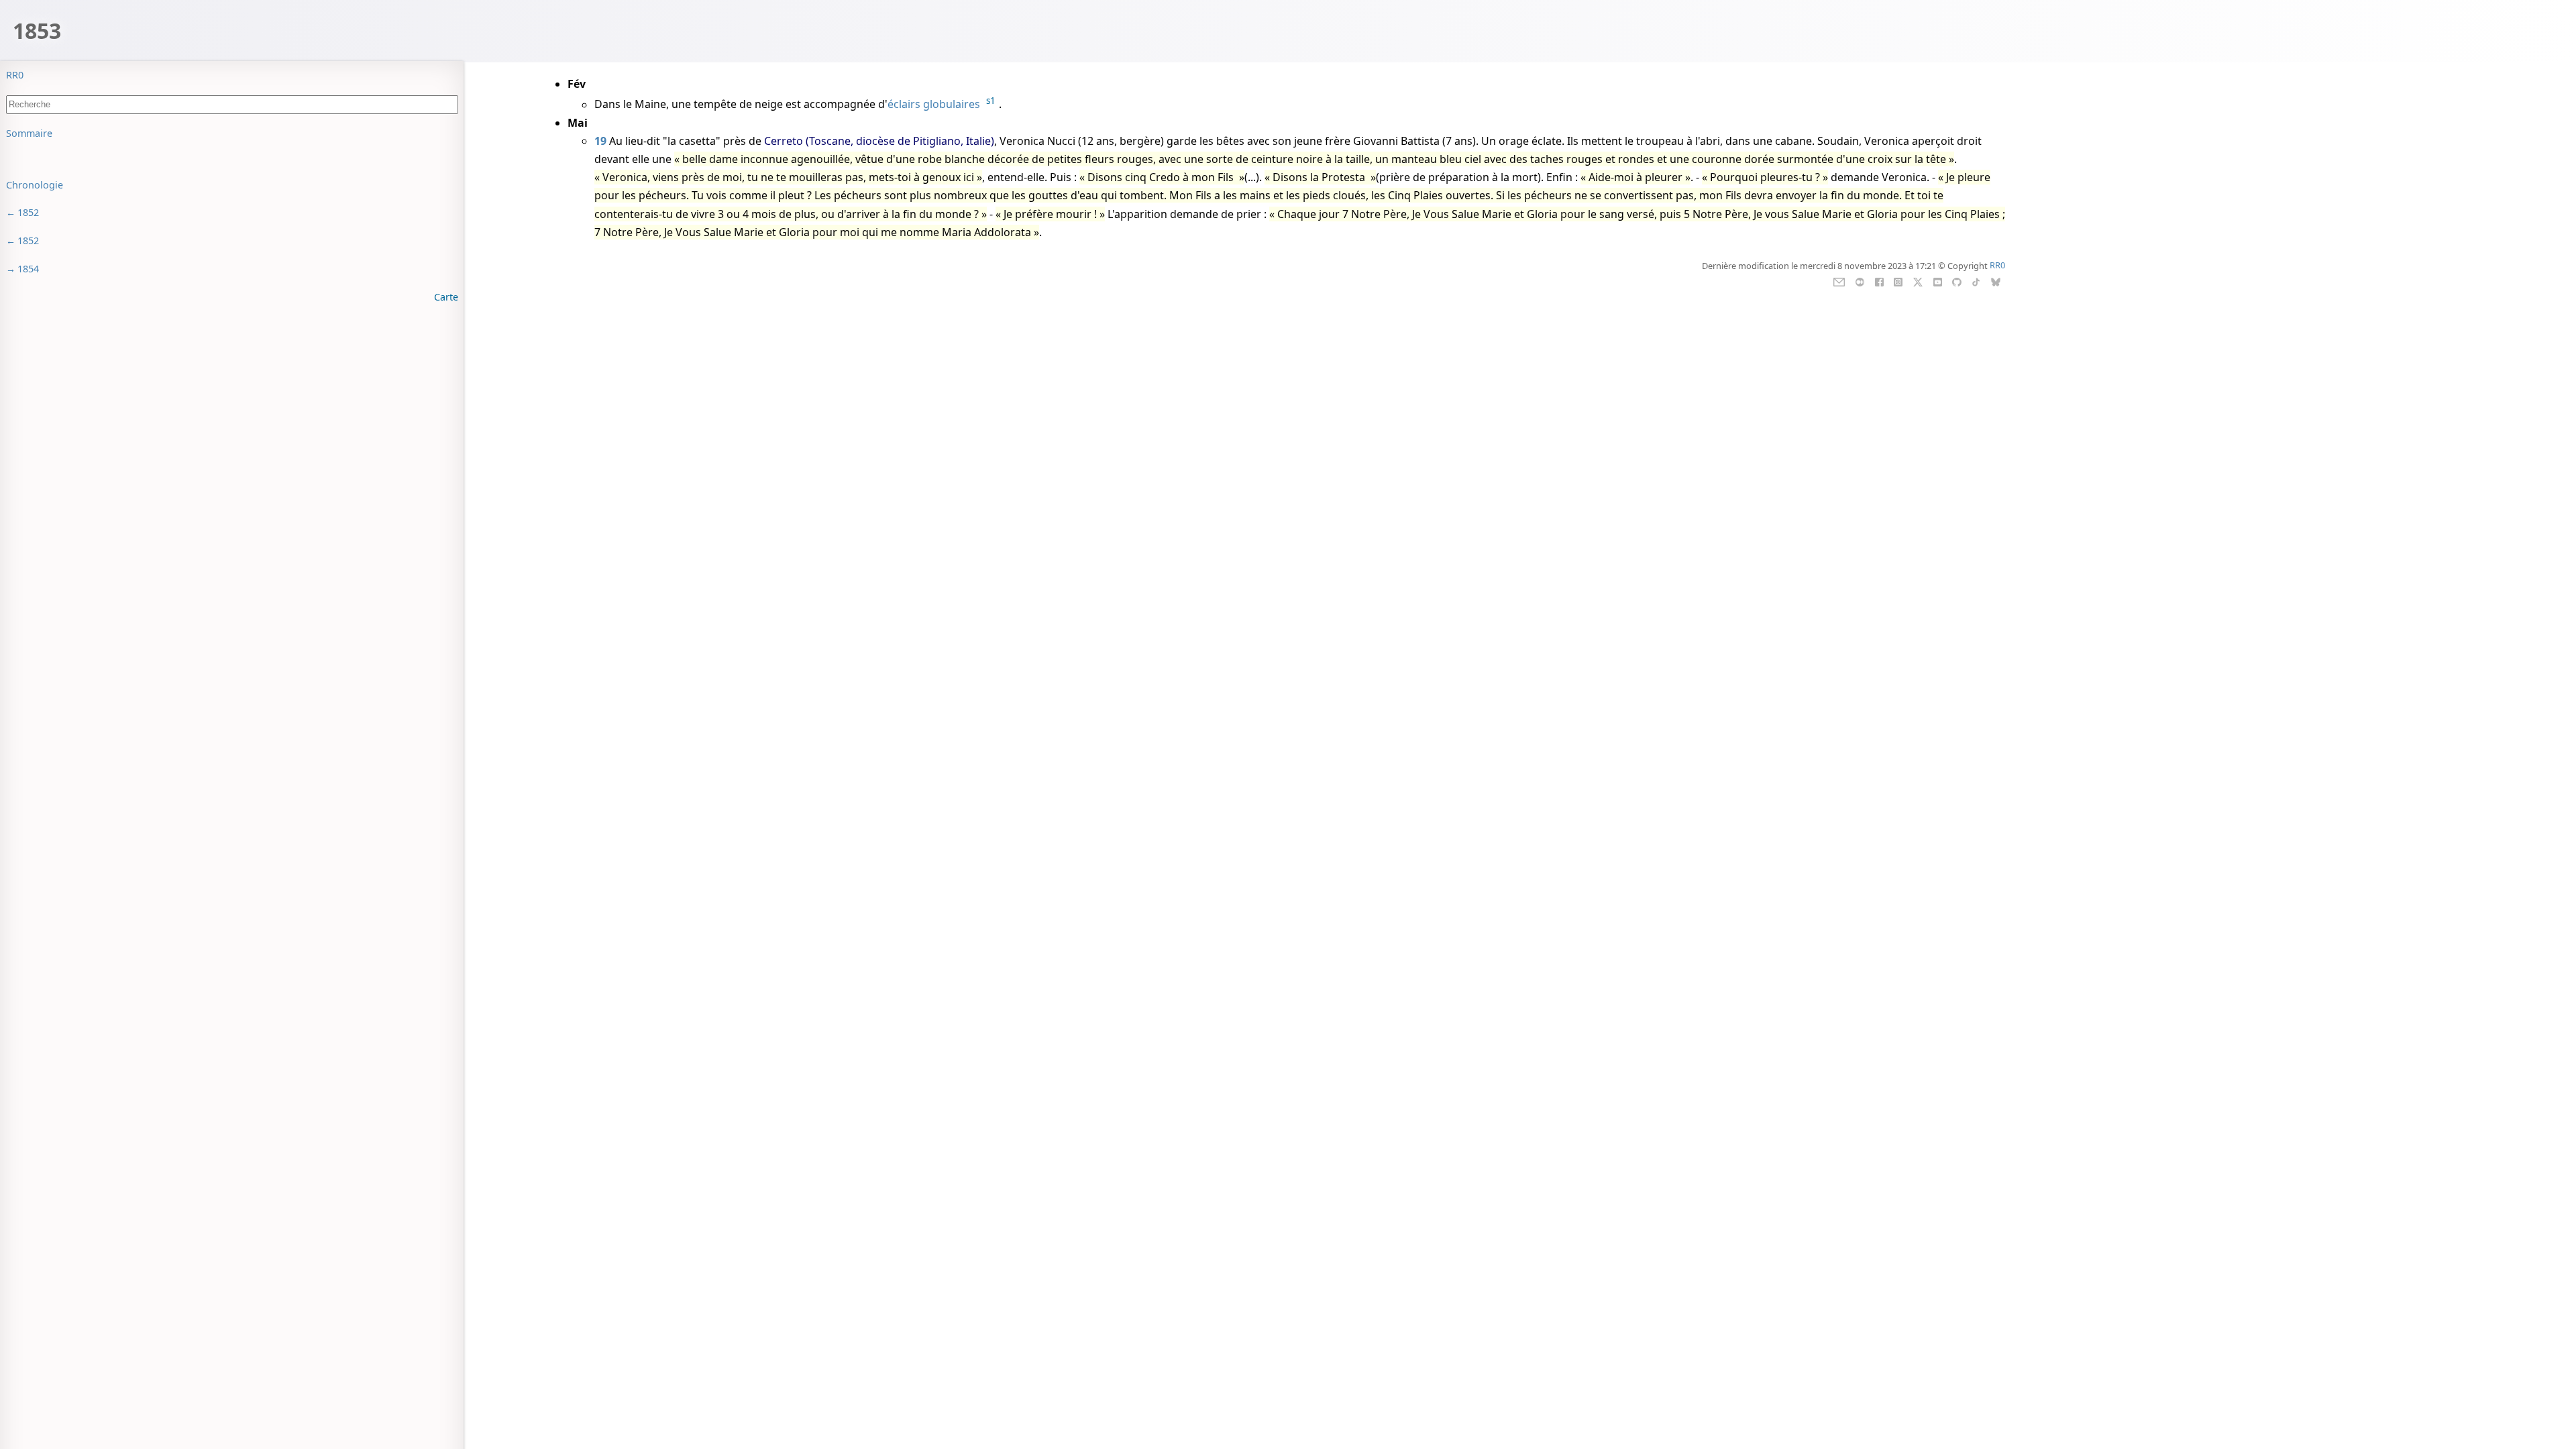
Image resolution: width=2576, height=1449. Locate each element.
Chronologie (35, 185)
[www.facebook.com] (1879, 280)
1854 (28, 269)
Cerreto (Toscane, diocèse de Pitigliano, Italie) (879, 141)
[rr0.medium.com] (1860, 280)
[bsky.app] (1996, 280)
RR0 (15, 75)
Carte (446, 297)
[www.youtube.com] (1938, 280)
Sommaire (29, 133)
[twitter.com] (1918, 280)
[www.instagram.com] (1898, 280)
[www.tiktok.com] (1976, 280)
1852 (28, 212)
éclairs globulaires (934, 105)
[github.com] (1956, 280)
